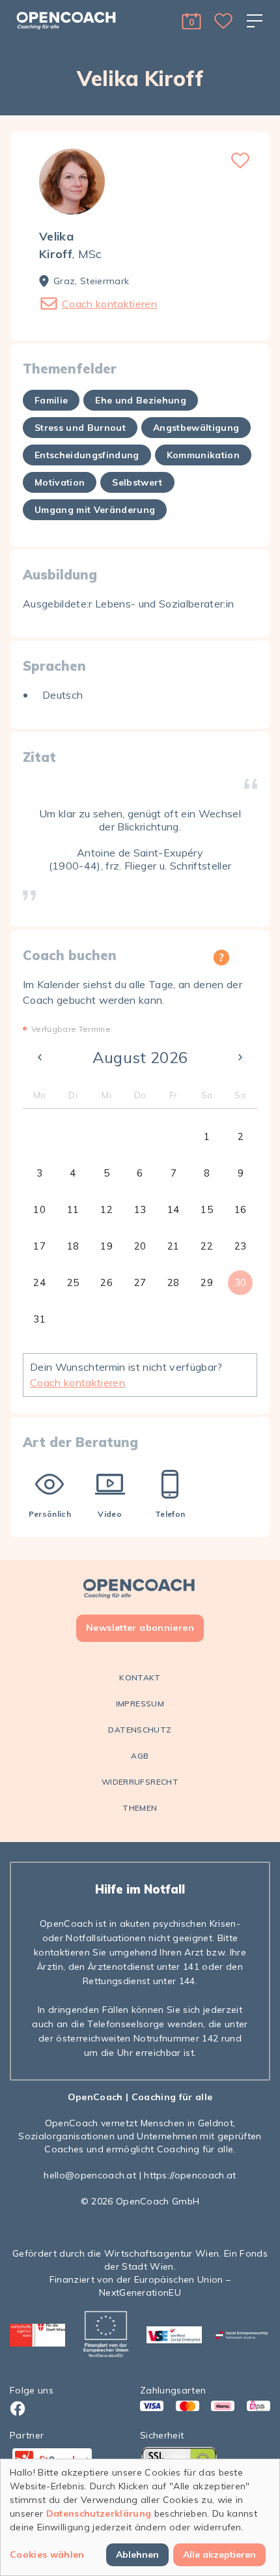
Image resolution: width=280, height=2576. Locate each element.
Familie (51, 400)
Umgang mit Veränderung (95, 510)
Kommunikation (203, 455)
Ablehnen (137, 2554)
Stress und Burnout (80, 428)
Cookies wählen (47, 2554)
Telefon (170, 1514)
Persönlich (50, 1514)
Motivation (60, 482)
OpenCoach (95, 2097)
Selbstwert (137, 482)
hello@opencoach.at (90, 2175)
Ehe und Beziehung (141, 400)
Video (110, 1514)
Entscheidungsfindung (87, 455)
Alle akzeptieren (219, 2554)
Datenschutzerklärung (99, 2513)
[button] (191, 21)
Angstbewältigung (196, 428)
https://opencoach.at (190, 2175)
